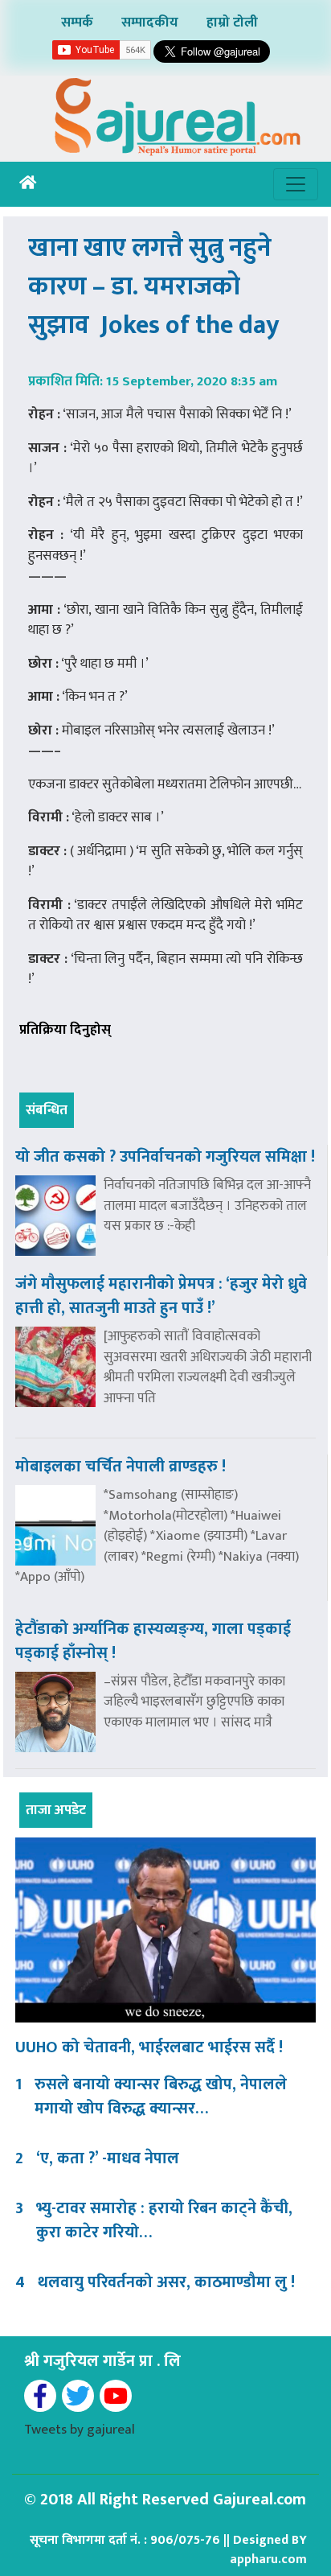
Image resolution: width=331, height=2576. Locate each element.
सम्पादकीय (150, 23)
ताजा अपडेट (56, 1810)
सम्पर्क (77, 23)
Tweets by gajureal (80, 2430)
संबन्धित (47, 1110)
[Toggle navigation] (296, 184)
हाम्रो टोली (232, 23)
